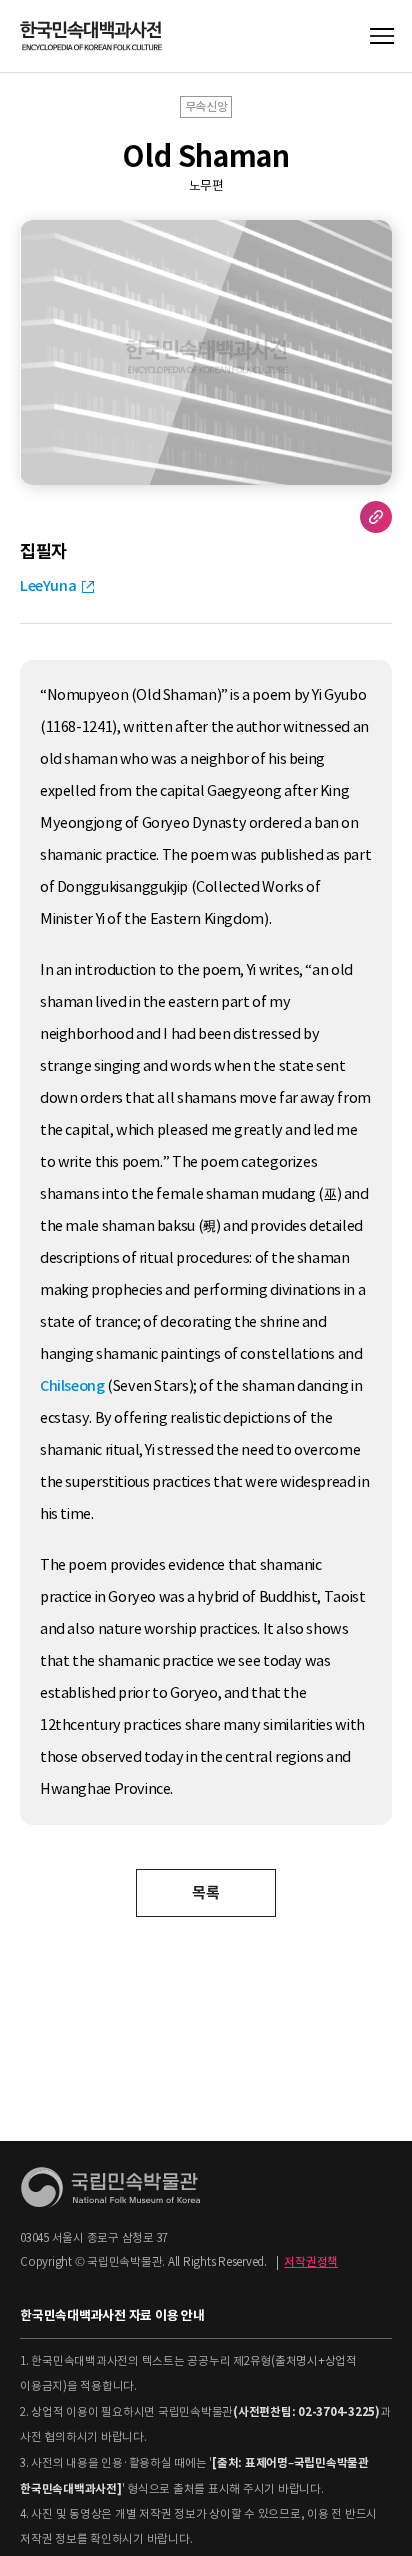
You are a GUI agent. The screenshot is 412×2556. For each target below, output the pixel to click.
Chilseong (72, 1386)
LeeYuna (48, 586)
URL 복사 (376, 517)
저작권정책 (311, 2262)
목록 (205, 1892)
